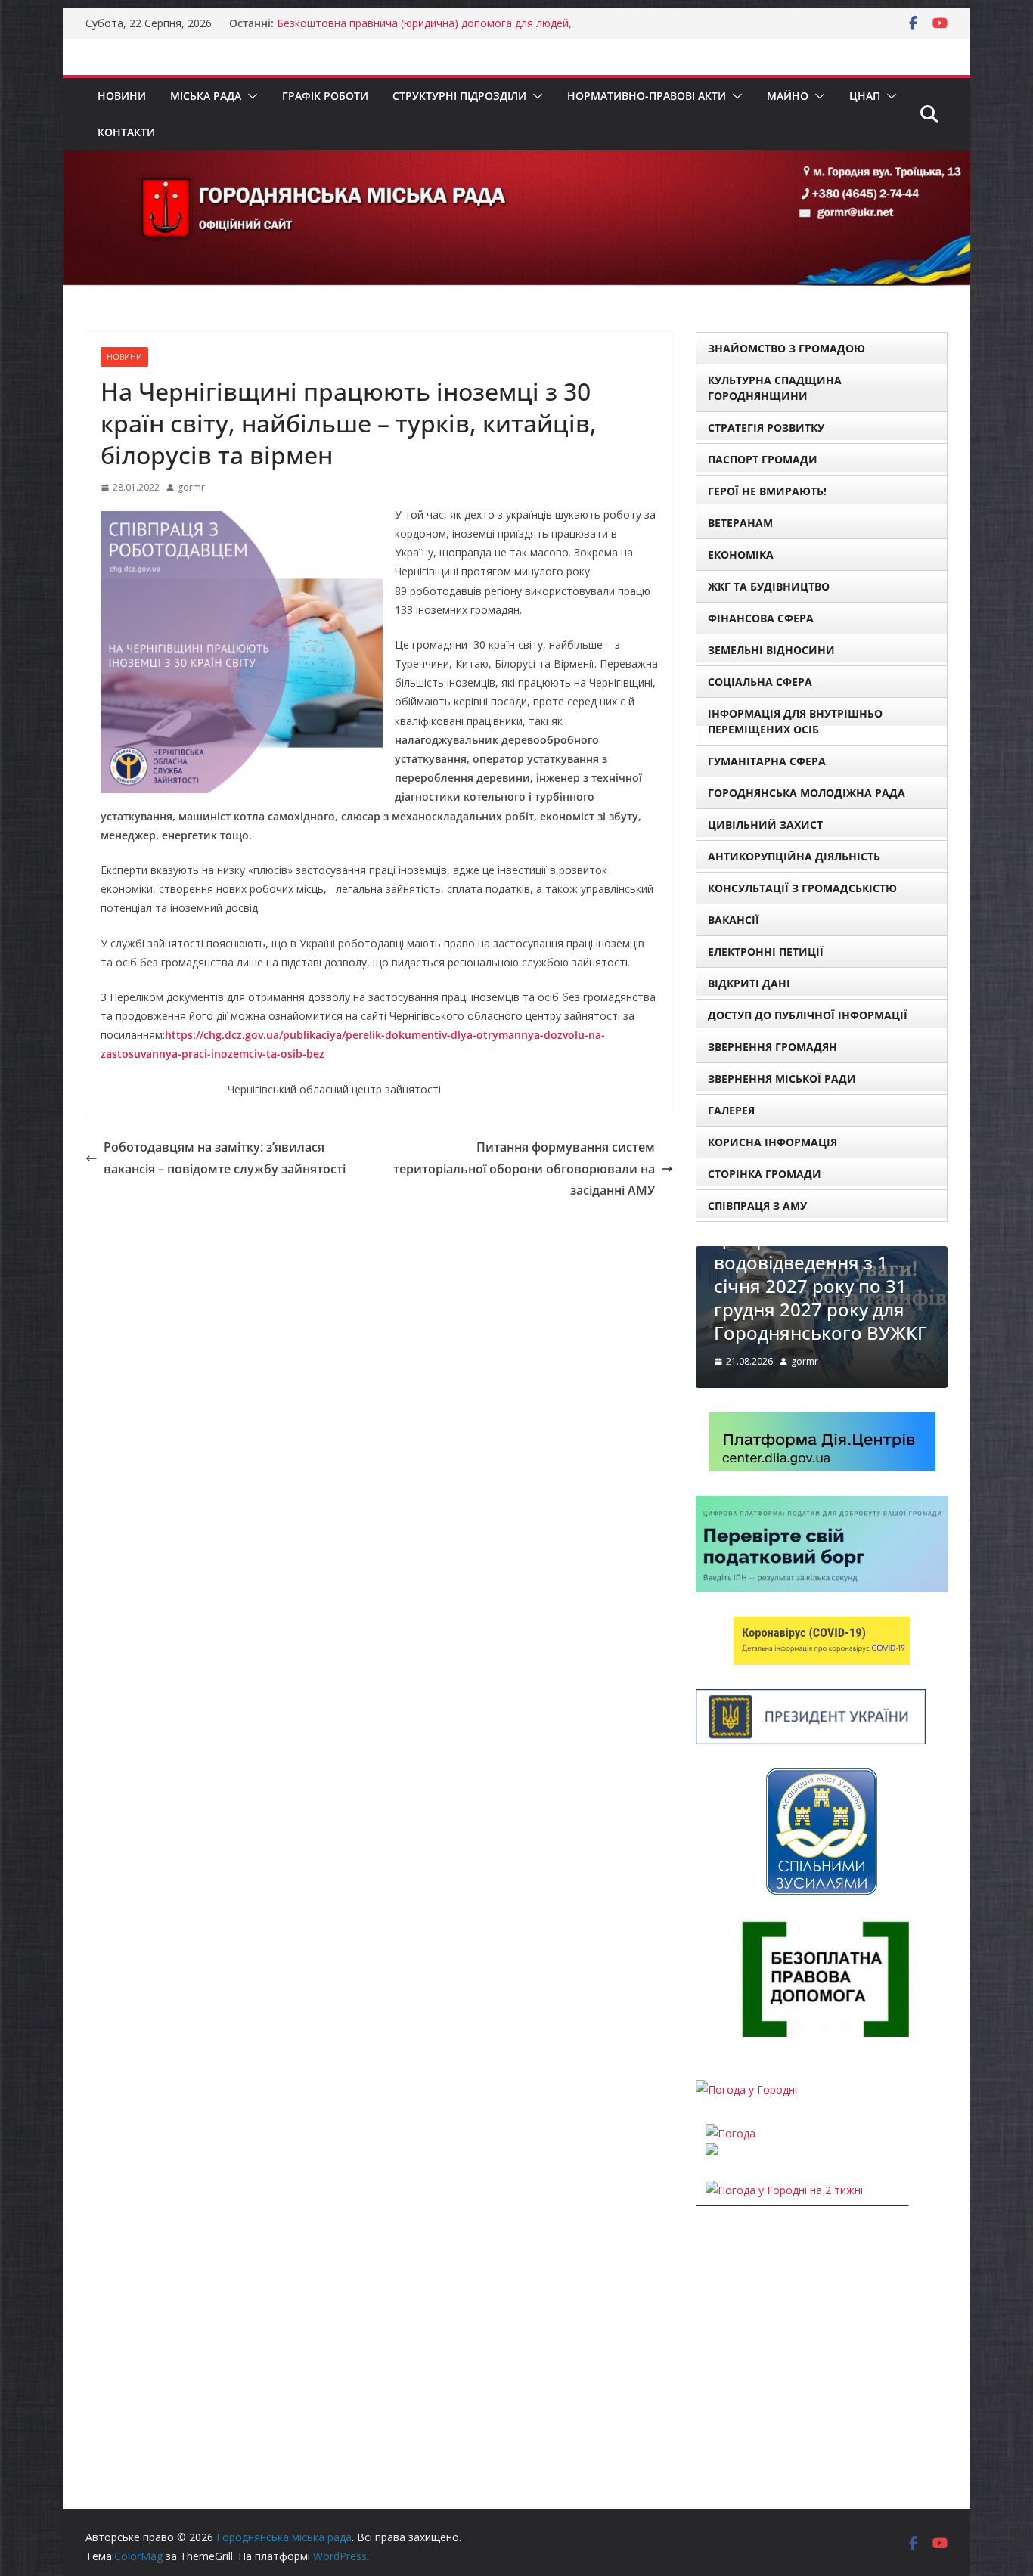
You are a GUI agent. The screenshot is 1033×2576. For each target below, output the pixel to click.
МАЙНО (788, 96)
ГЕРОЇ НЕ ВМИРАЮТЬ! (767, 491)
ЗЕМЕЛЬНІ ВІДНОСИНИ (771, 650)
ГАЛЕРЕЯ (731, 1110)
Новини (122, 96)
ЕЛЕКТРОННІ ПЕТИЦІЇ (766, 952)
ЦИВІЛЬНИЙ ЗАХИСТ (765, 825)
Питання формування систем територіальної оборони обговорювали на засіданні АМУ (524, 1169)
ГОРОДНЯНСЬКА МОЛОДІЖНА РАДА (807, 793)
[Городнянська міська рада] (516, 161)
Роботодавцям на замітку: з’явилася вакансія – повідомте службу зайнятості (225, 1158)
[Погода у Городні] (746, 2089)
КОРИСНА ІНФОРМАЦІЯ (772, 1142)
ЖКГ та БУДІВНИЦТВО (769, 586)
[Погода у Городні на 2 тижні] (784, 2190)
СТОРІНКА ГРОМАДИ (765, 1174)
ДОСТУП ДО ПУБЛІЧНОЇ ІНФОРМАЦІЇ (808, 1015)
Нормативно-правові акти (647, 96)
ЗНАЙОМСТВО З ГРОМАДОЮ (786, 348)
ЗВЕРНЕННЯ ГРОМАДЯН (772, 1047)
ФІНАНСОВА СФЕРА (761, 618)
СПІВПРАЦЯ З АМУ (757, 1206)
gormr (191, 487)
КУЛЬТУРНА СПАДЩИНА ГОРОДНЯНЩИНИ (775, 388)
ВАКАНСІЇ (734, 920)
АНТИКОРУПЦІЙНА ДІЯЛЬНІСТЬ (794, 856)
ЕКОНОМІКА (741, 555)
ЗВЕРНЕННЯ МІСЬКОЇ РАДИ (782, 1079)
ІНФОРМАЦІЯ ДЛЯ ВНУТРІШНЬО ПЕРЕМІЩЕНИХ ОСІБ (795, 721)
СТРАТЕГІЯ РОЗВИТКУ (766, 428)
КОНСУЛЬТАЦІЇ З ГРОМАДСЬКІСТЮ (802, 888)
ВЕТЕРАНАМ (740, 523)
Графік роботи (325, 96)
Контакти (126, 132)
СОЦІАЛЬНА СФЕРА (760, 682)
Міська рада (206, 96)
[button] (250, 96)
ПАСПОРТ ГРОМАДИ (763, 459)
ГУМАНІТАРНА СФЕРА (767, 761)
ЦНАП (865, 96)
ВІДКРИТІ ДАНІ (749, 983)
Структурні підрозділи (459, 96)
